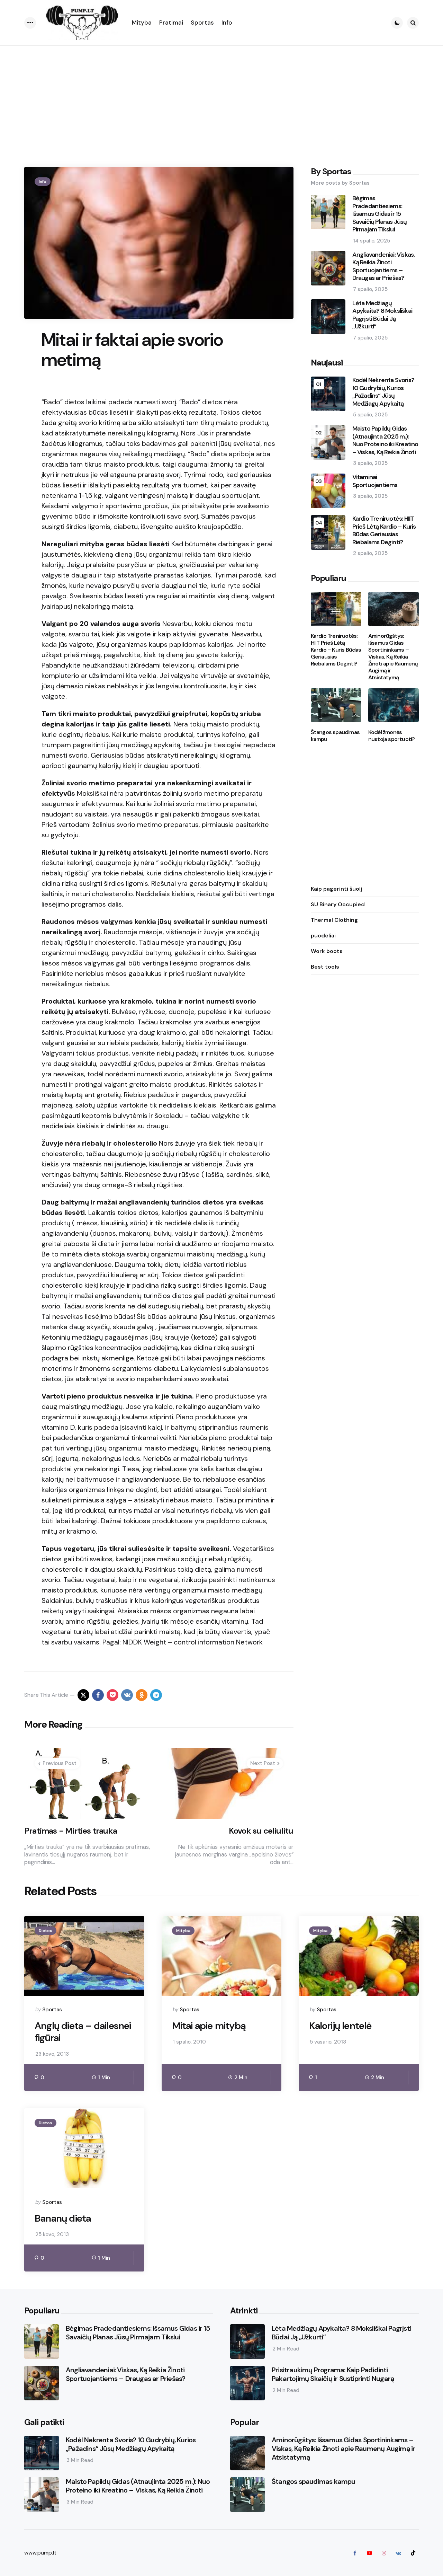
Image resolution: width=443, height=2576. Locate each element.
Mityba (183, 1931)
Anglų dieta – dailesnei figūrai (83, 2032)
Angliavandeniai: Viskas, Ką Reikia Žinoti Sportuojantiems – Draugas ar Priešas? (384, 266)
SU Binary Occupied (338, 904)
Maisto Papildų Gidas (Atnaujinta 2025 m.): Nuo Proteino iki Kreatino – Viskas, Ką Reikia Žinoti (385, 441)
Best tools (325, 967)
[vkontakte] (127, 1695)
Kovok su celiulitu (261, 1831)
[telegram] (156, 1695)
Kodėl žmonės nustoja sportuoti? (392, 736)
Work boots (327, 951)
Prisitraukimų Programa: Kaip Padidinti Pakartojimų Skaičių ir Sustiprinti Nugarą (333, 2374)
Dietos (46, 1931)
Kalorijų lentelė (340, 2026)
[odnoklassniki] (142, 1695)
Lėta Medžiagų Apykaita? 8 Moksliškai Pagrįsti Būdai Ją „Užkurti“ (382, 315)
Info (43, 182)
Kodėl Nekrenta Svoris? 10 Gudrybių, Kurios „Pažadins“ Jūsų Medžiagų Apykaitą (383, 392)
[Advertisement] (221, 98)
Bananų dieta (63, 2218)
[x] (83, 1695)
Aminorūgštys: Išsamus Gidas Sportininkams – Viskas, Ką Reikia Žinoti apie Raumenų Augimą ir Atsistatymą (393, 657)
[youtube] (369, 2553)
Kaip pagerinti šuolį (336, 889)
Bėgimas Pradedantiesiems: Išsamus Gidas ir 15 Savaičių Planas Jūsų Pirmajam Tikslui (380, 214)
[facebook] (98, 1695)
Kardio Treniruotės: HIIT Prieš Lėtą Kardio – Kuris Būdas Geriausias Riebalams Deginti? (384, 531)
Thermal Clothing (334, 920)
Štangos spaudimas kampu (335, 736)
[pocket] (112, 1695)
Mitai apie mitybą (209, 2026)
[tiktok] (413, 2553)
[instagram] (384, 2553)
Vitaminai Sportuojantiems (375, 481)
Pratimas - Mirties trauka (71, 1831)
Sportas (52, 2010)
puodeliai (323, 936)
